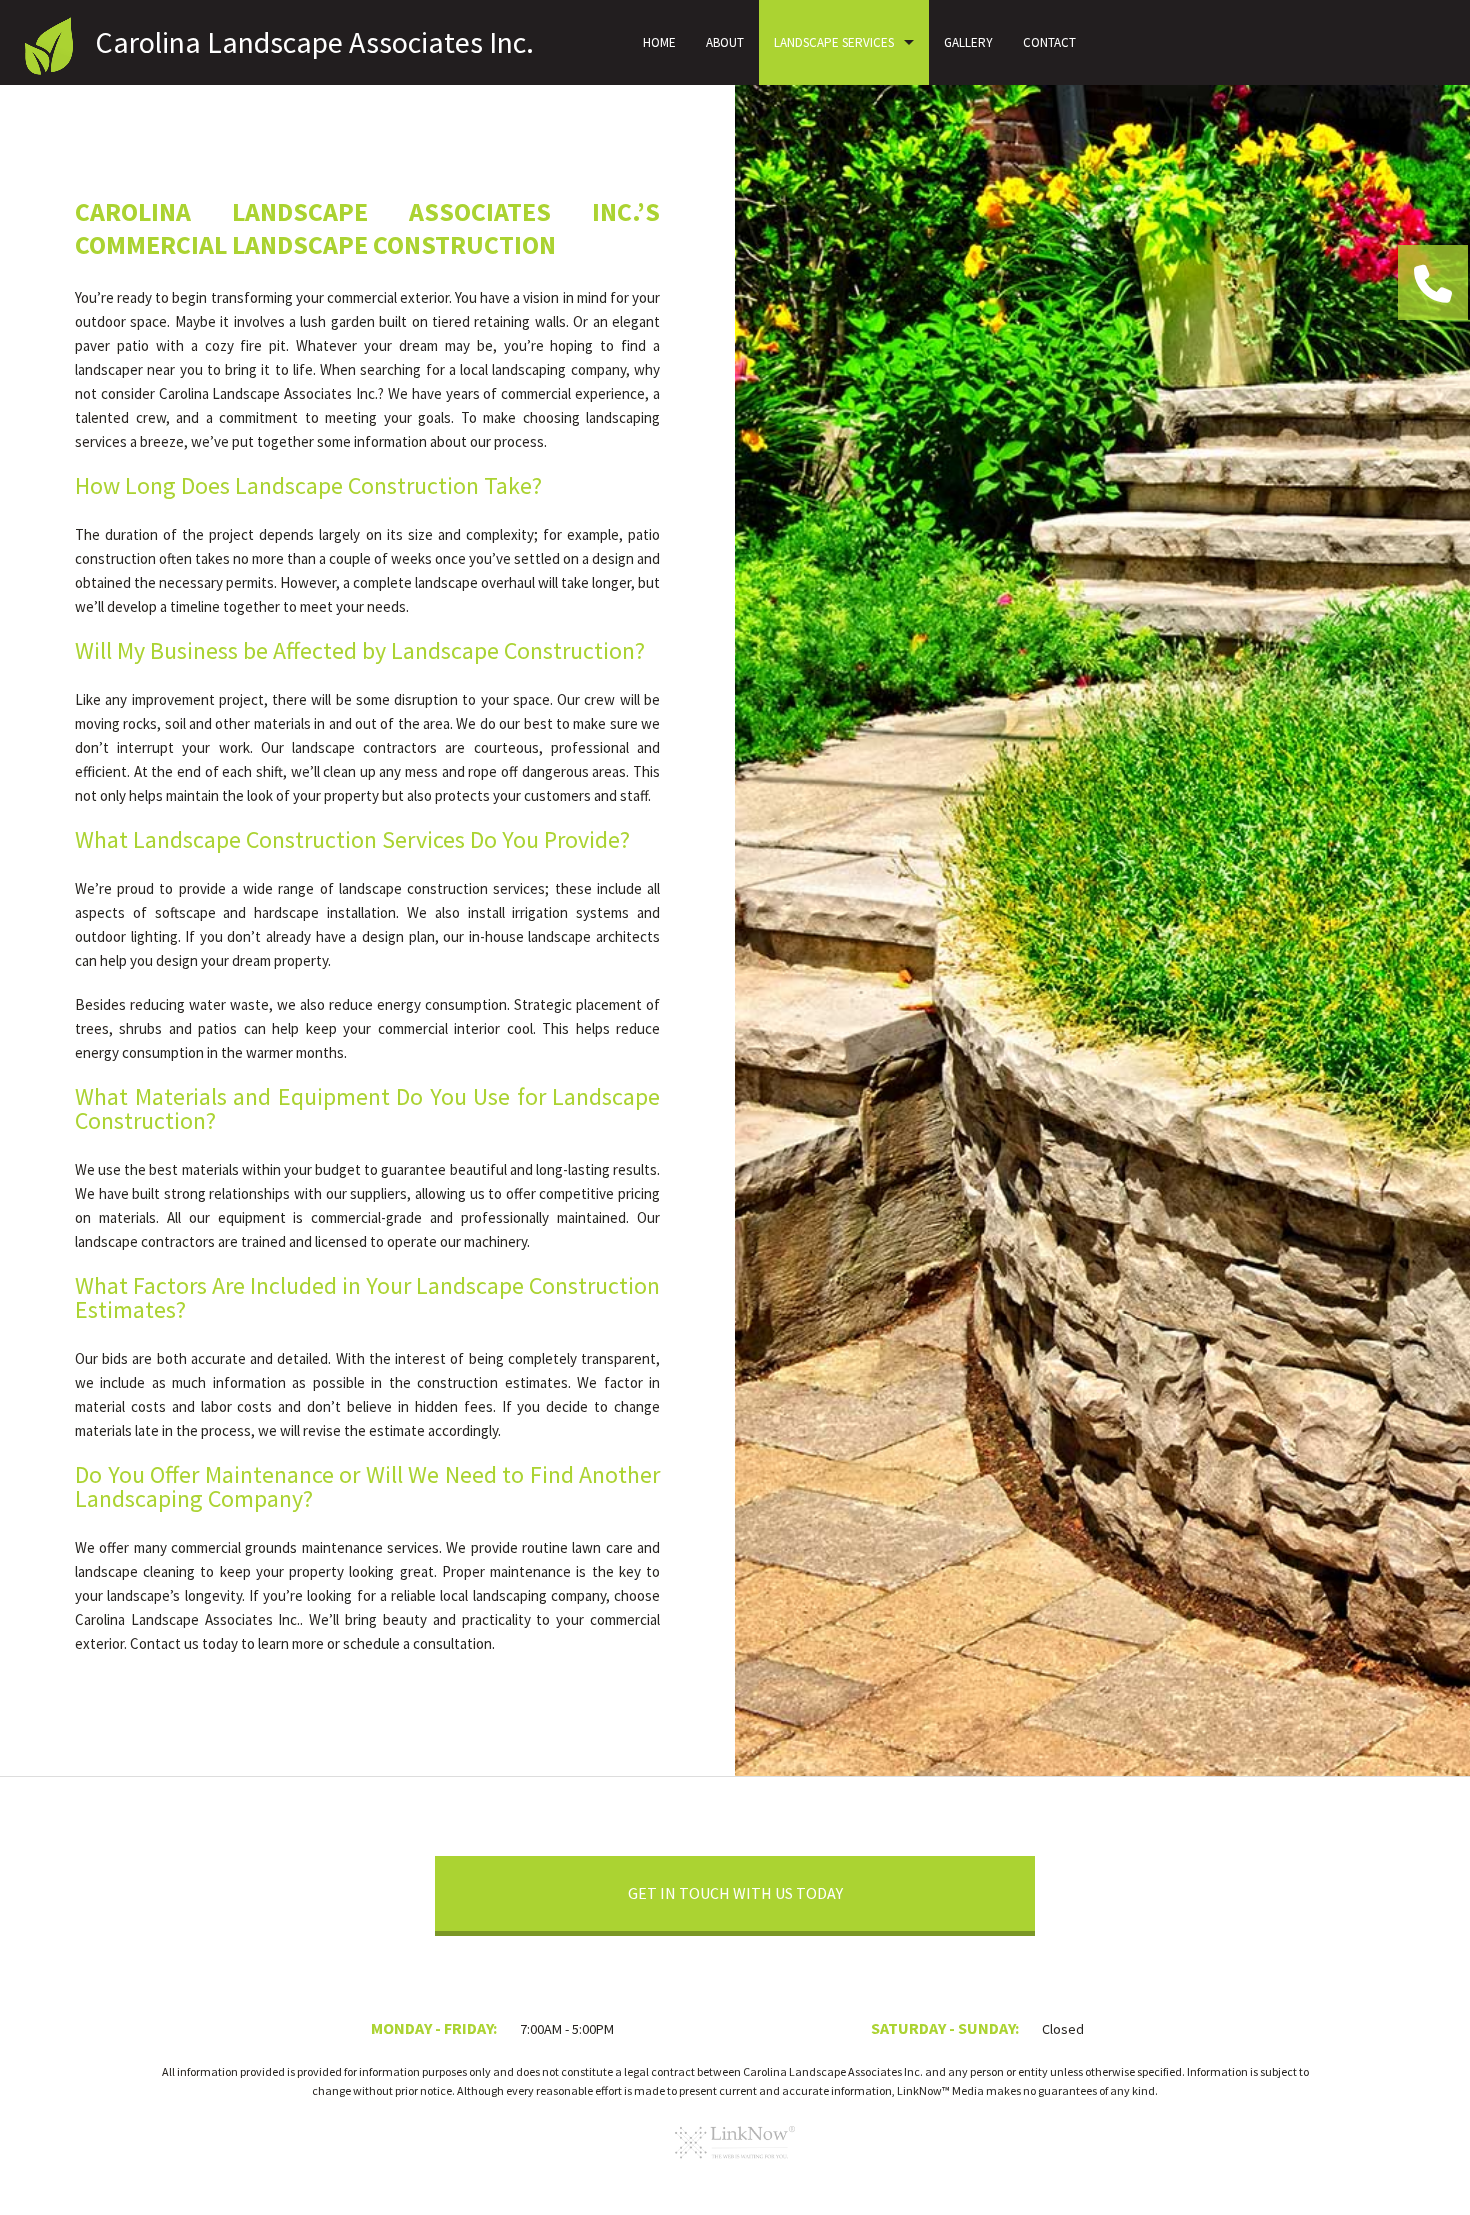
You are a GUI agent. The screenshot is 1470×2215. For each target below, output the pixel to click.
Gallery (968, 42)
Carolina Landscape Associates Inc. (314, 42)
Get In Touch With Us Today (735, 1893)
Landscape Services (834, 42)
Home (659, 42)
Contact (1049, 42)
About (725, 42)
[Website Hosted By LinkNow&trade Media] (735, 2165)
